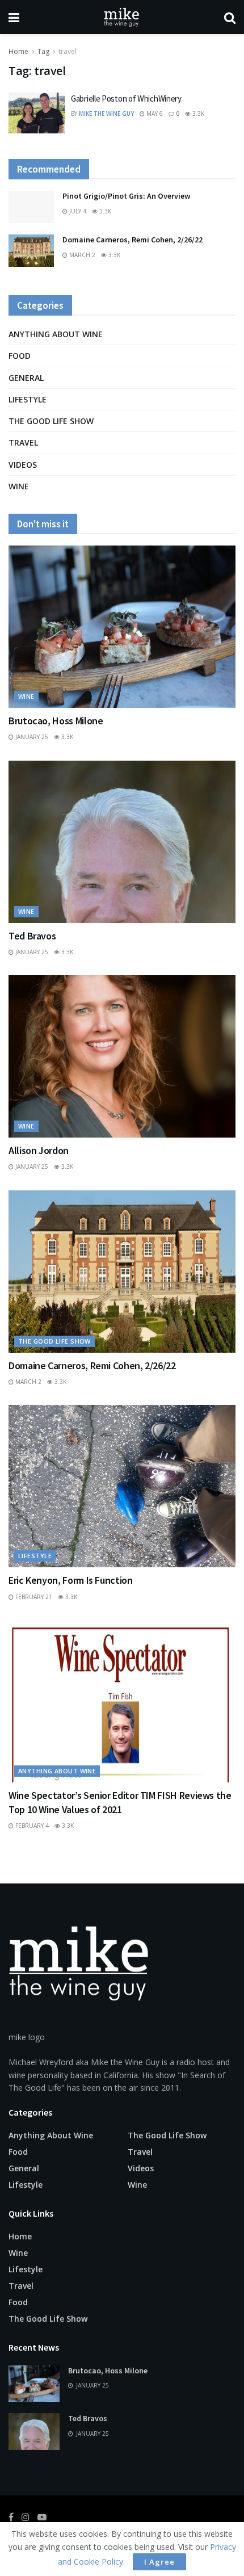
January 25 (31, 737)
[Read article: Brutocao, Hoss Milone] (122, 627)
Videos (23, 465)
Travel (23, 442)
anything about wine (56, 334)
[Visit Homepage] (122, 17)
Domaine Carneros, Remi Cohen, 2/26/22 (132, 240)
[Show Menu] (14, 17)
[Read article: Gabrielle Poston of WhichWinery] (37, 113)
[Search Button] (230, 17)
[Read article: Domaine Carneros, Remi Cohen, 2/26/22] (31, 251)
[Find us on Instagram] (26, 2517)
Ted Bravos (32, 936)
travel (68, 51)
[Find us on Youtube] (42, 2517)
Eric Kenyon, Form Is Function (71, 1580)
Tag (43, 51)
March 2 (81, 255)
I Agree (159, 2562)
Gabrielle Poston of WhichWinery (126, 98)
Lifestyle (28, 399)
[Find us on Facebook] (11, 2517)
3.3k (197, 114)
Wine (19, 486)
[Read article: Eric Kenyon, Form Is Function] (122, 1486)
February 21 (33, 1597)
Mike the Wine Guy (106, 114)
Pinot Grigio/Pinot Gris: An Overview (126, 196)
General (26, 378)
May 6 (154, 114)
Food (20, 356)
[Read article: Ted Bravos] (122, 842)
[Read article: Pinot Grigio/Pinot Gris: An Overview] (31, 207)
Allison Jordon (39, 1150)
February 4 (31, 1826)
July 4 (77, 211)
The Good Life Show (51, 421)
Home (18, 51)
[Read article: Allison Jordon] (122, 1056)
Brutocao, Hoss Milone (56, 721)
